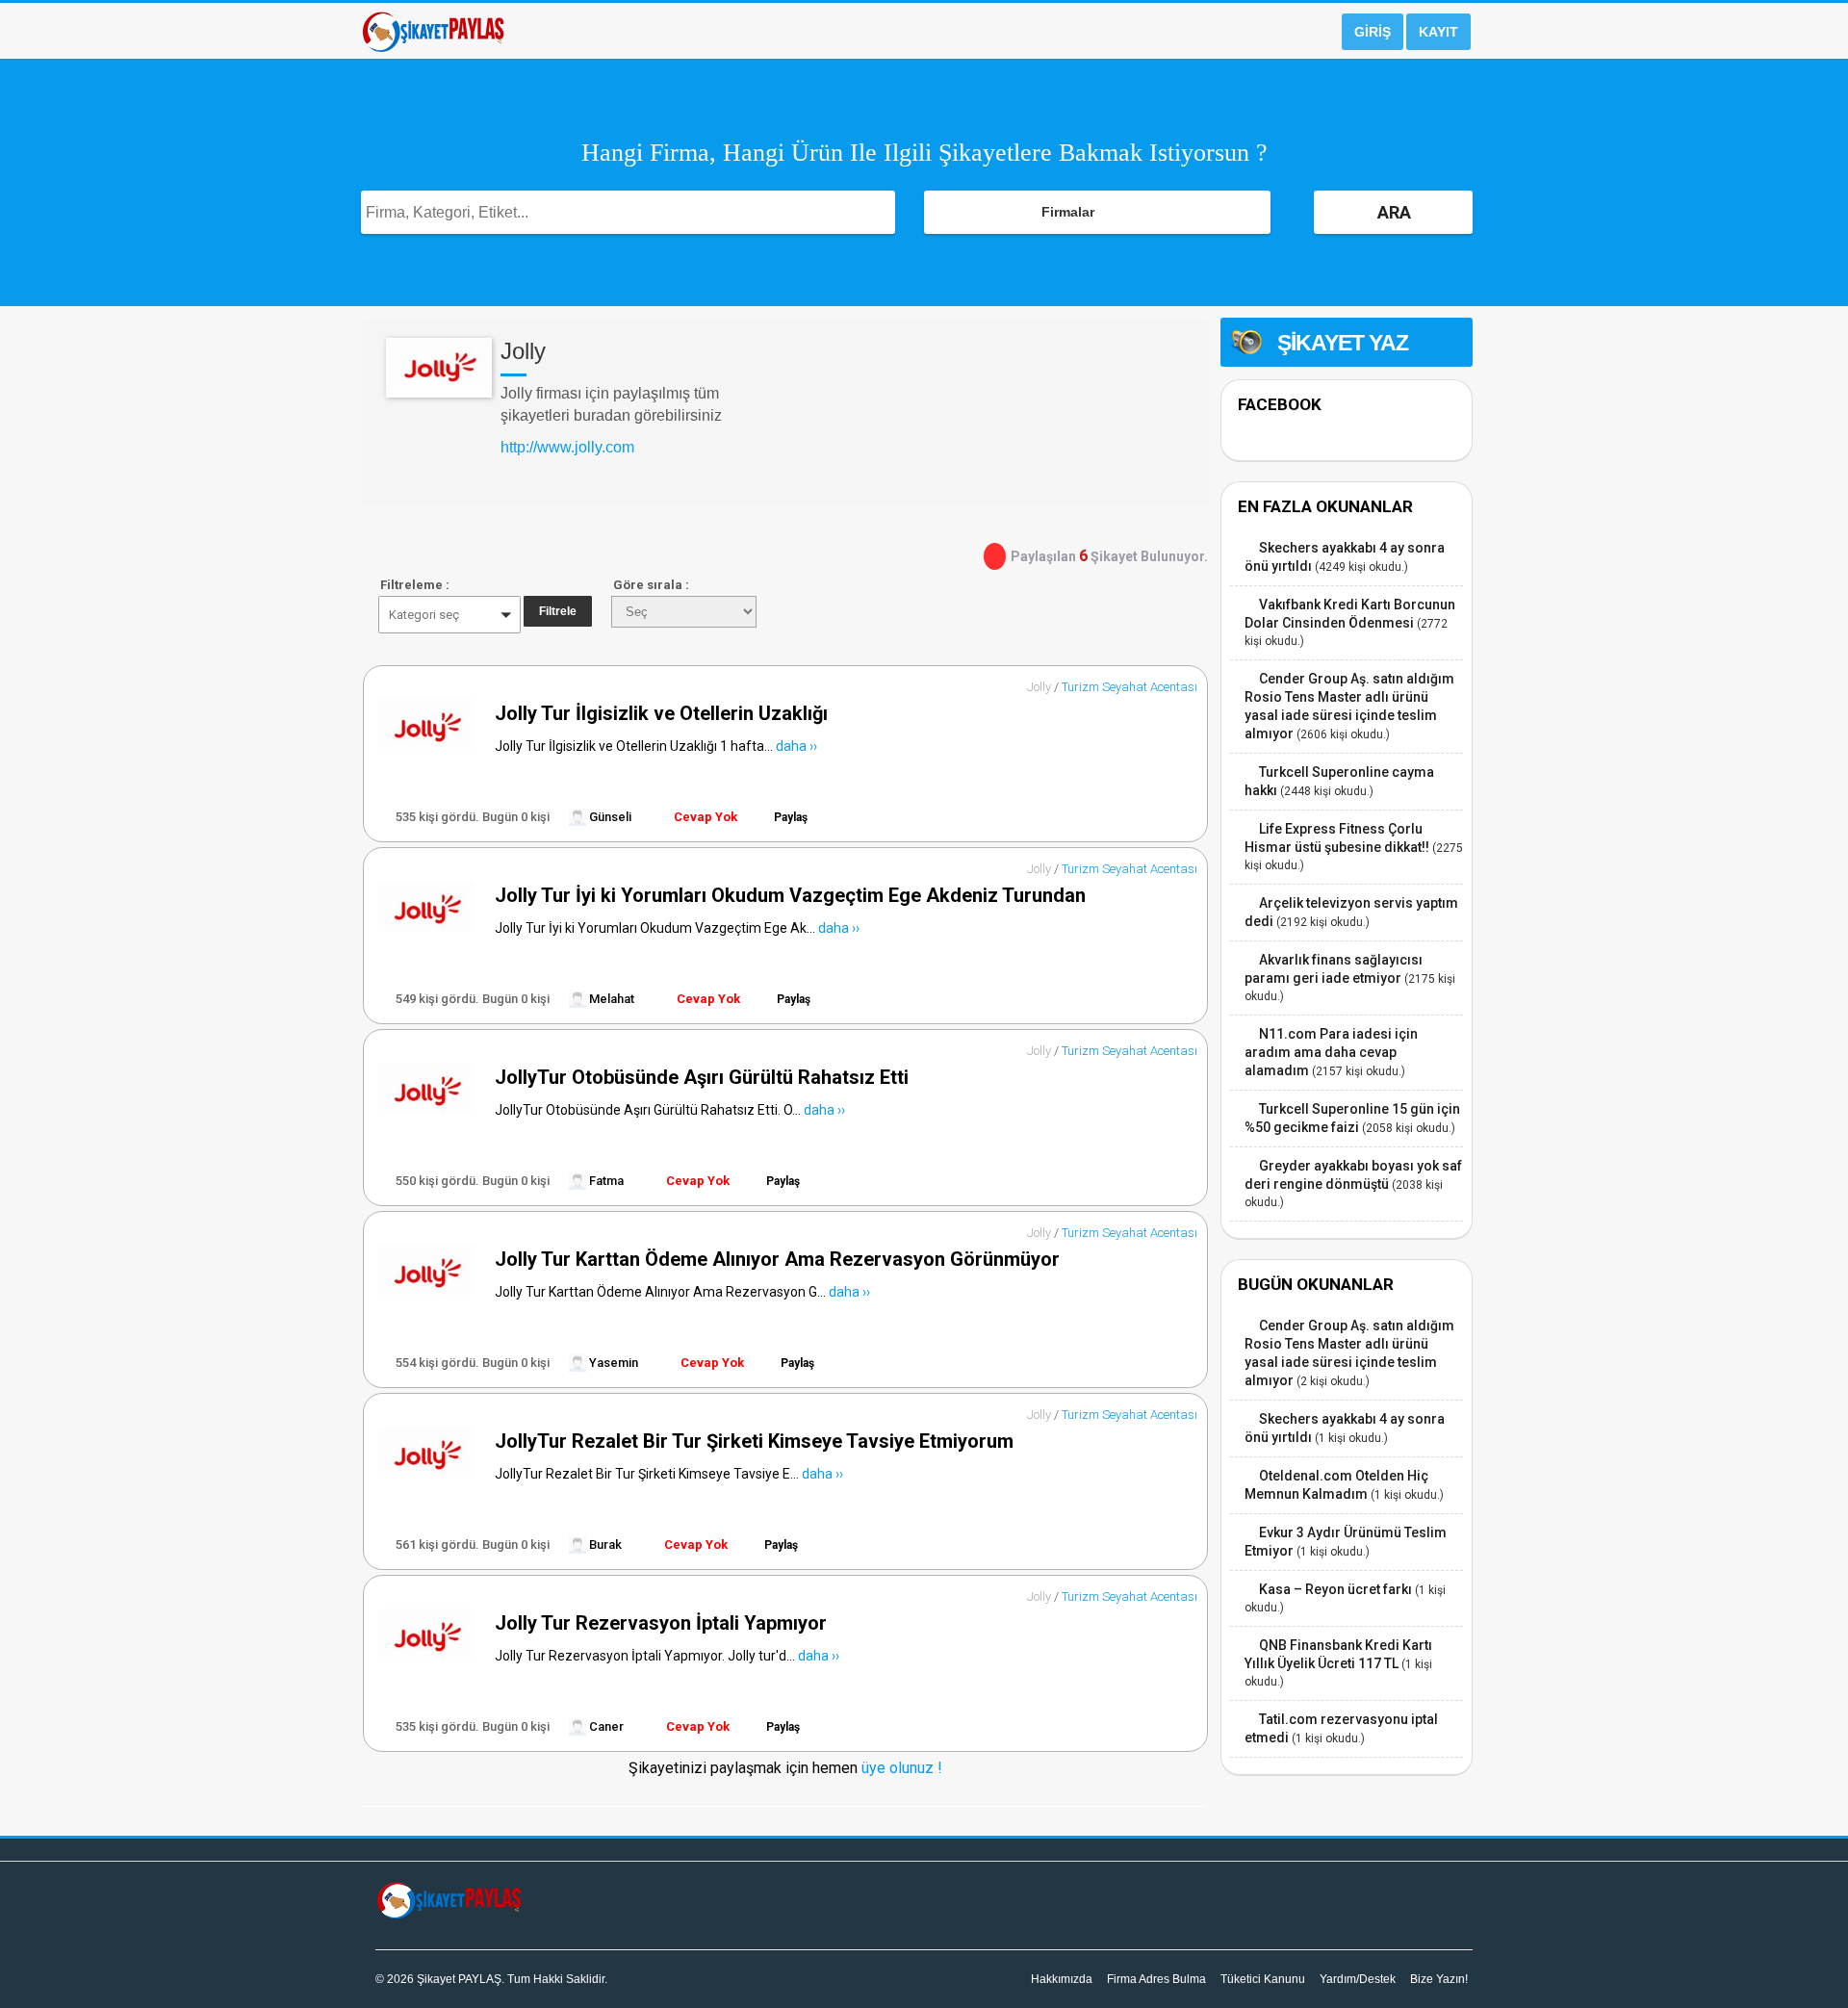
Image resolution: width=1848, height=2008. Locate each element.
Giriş (1373, 32)
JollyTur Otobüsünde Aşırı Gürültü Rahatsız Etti (702, 1077)
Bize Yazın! (1439, 1979)
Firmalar (1068, 212)
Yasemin (612, 1363)
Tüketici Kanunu (1263, 1979)
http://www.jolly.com (567, 447)
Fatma (605, 1181)
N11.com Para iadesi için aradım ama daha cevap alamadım (1331, 1052)
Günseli (609, 817)
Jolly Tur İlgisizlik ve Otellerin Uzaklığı (661, 713)
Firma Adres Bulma (1156, 1979)
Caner (605, 1726)
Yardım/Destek (1358, 1979)
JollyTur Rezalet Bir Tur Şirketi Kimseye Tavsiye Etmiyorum (754, 1441)
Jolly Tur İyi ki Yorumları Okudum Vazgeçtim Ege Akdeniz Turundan (790, 895)
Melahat (610, 999)
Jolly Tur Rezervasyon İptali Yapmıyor (661, 1623)
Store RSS (1186, 327)
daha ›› (796, 746)
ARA (1394, 212)
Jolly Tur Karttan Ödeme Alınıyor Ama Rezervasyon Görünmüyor (777, 1259)
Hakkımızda (1062, 1979)
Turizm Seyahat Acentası (1129, 687)
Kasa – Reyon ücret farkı (1335, 1589)
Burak (604, 1545)
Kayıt (1438, 32)
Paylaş (791, 817)
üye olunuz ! (900, 1768)
